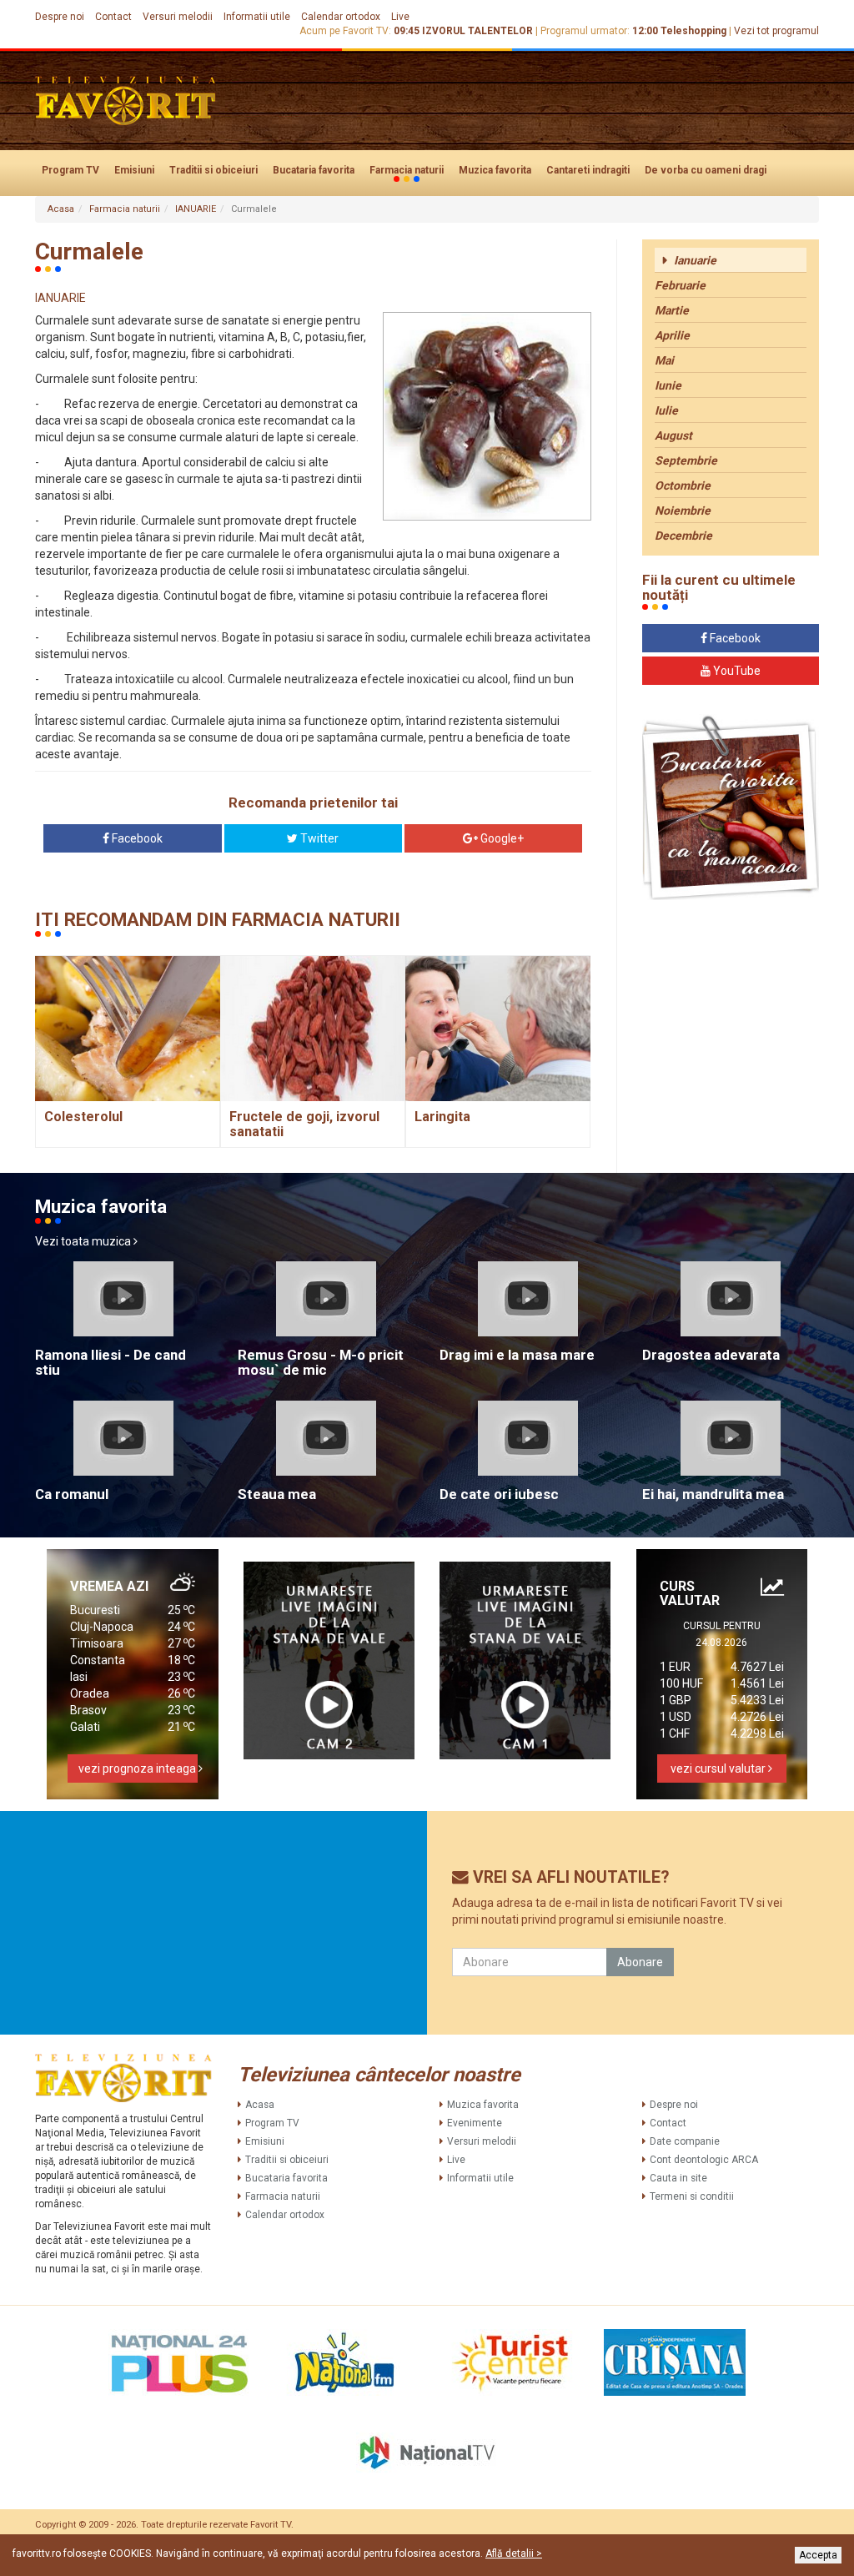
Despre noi (60, 17)
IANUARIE (196, 209)
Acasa (61, 209)
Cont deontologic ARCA (704, 2160)
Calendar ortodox (341, 17)
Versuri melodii (178, 17)
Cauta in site (678, 2178)
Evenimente (475, 2123)
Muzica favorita (495, 170)
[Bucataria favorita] (731, 808)
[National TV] (427, 2453)
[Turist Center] (510, 2362)
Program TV (70, 170)
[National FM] (344, 2362)
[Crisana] (675, 2362)
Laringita (442, 1117)
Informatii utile (257, 17)
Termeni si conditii (692, 2196)
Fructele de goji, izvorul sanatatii (304, 1124)
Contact (113, 17)
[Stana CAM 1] (525, 1660)
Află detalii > (514, 2553)
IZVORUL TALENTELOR (477, 31)
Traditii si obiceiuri (213, 170)
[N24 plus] (179, 2362)
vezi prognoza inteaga (138, 1768)
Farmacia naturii (407, 170)
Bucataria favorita (314, 170)
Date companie (685, 2141)
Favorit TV (271, 2525)
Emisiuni (134, 170)
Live (400, 17)
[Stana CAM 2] (329, 1660)
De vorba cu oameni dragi (706, 170)
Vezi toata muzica (84, 1241)
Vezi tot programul (776, 31)
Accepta (818, 2555)
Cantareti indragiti (588, 170)
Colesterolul (83, 1117)
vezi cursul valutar (719, 1768)
